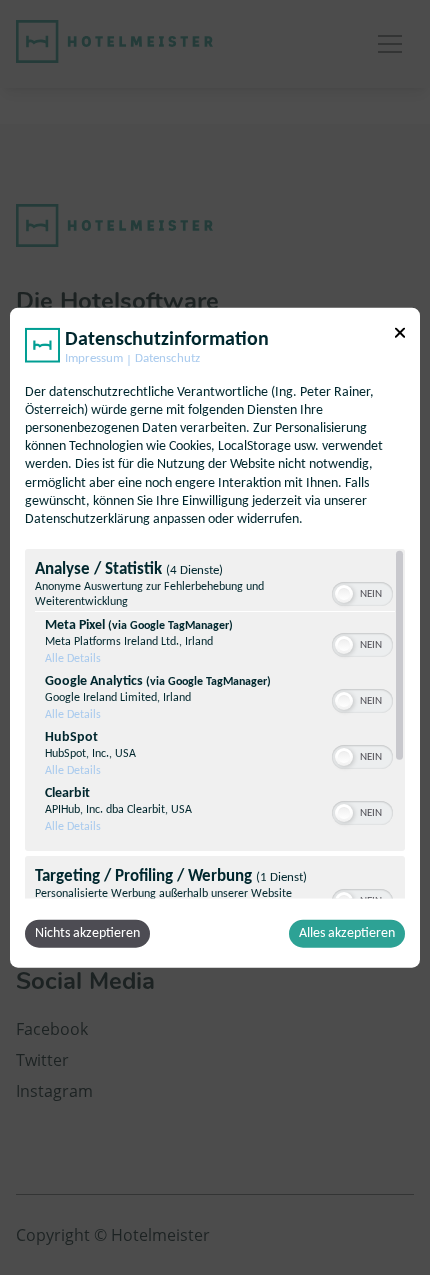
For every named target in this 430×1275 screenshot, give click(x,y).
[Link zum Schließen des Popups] (400, 332)
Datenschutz (167, 358)
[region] (215, 724)
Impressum (94, 358)
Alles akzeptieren (347, 933)
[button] (344, 594)
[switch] (362, 592)
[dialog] (215, 637)
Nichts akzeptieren (87, 933)
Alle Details (73, 659)
